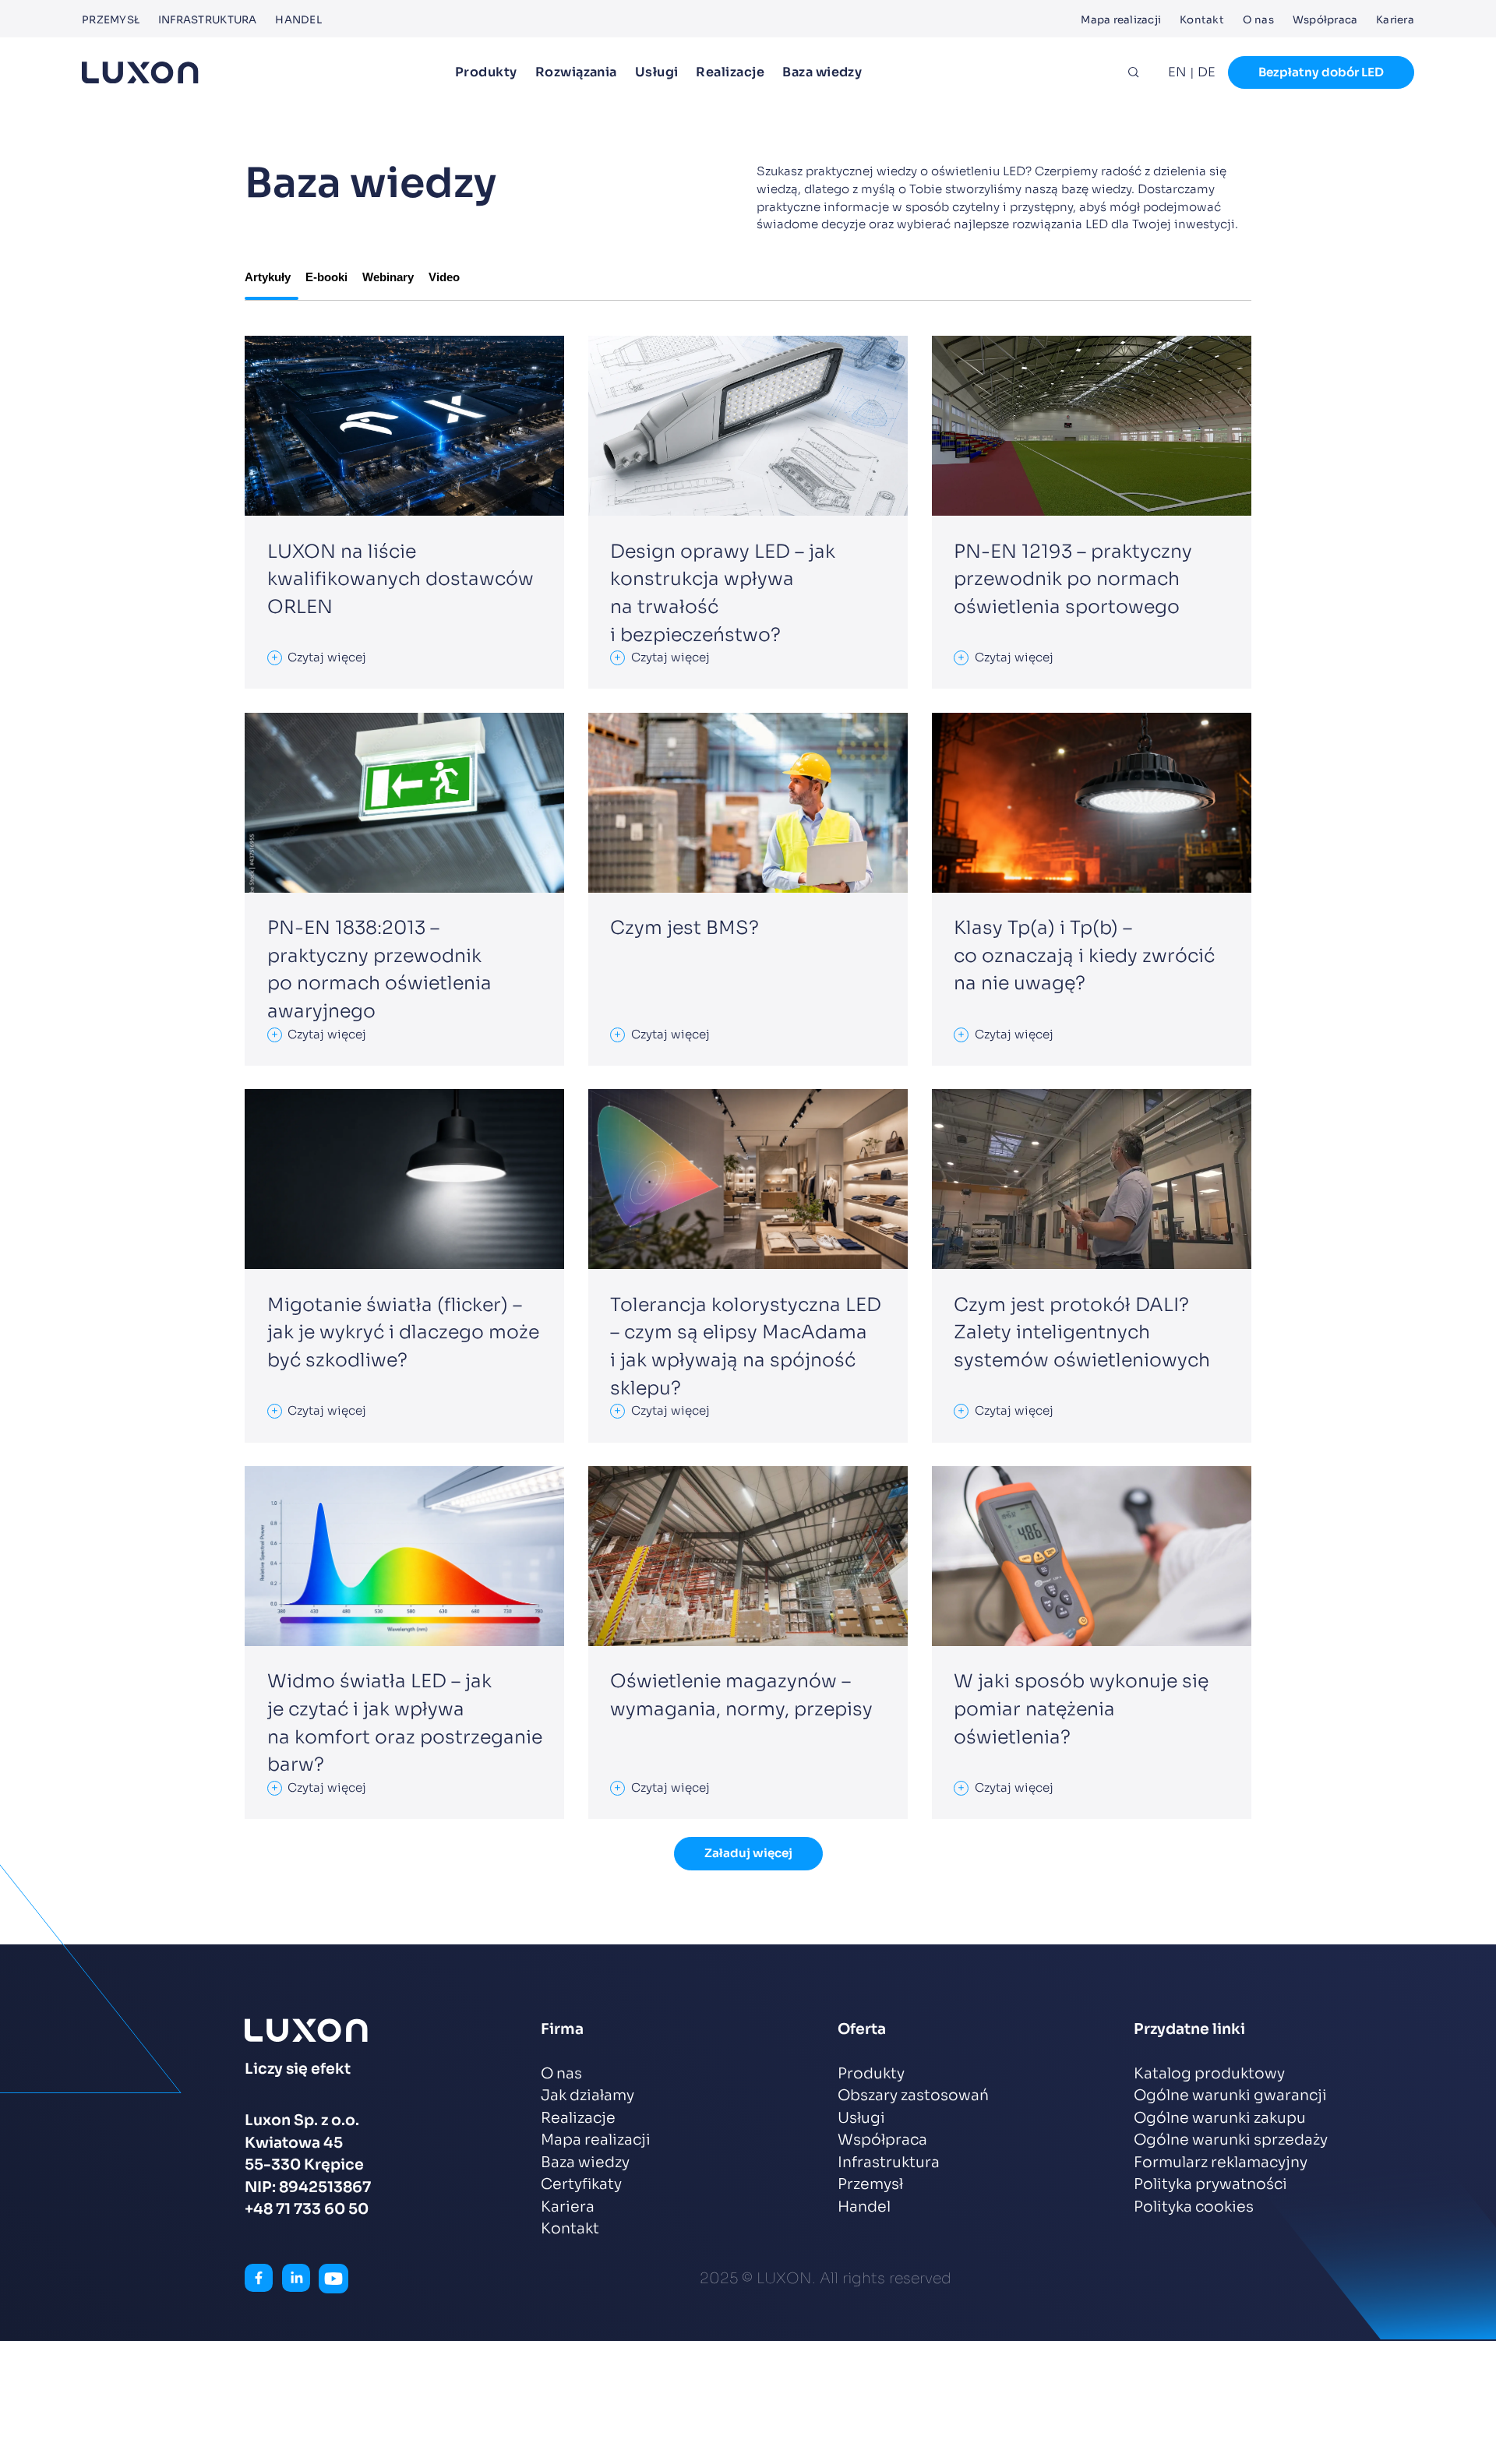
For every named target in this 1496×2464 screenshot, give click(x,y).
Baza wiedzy (822, 72)
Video (444, 277)
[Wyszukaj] (1134, 72)
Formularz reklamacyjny (1221, 2163)
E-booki (326, 277)
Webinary (388, 277)
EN (1178, 72)
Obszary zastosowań (913, 2096)
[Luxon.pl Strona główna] (140, 73)
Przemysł (111, 20)
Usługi (657, 72)
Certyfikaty (581, 2184)
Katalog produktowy (1209, 2074)
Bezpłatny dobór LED (1321, 72)
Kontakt (1202, 20)
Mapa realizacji (1121, 20)
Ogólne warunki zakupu (1220, 2118)
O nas (1258, 20)
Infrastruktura (208, 20)
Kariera (1395, 20)
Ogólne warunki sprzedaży (1231, 2140)
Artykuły (268, 277)
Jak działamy (587, 2096)
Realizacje (730, 72)
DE (1207, 72)
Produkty (486, 72)
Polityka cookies (1194, 2207)
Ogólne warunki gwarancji (1230, 2096)
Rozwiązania (576, 72)
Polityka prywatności (1210, 2184)
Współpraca (1325, 20)
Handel (298, 20)
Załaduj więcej (748, 1853)
